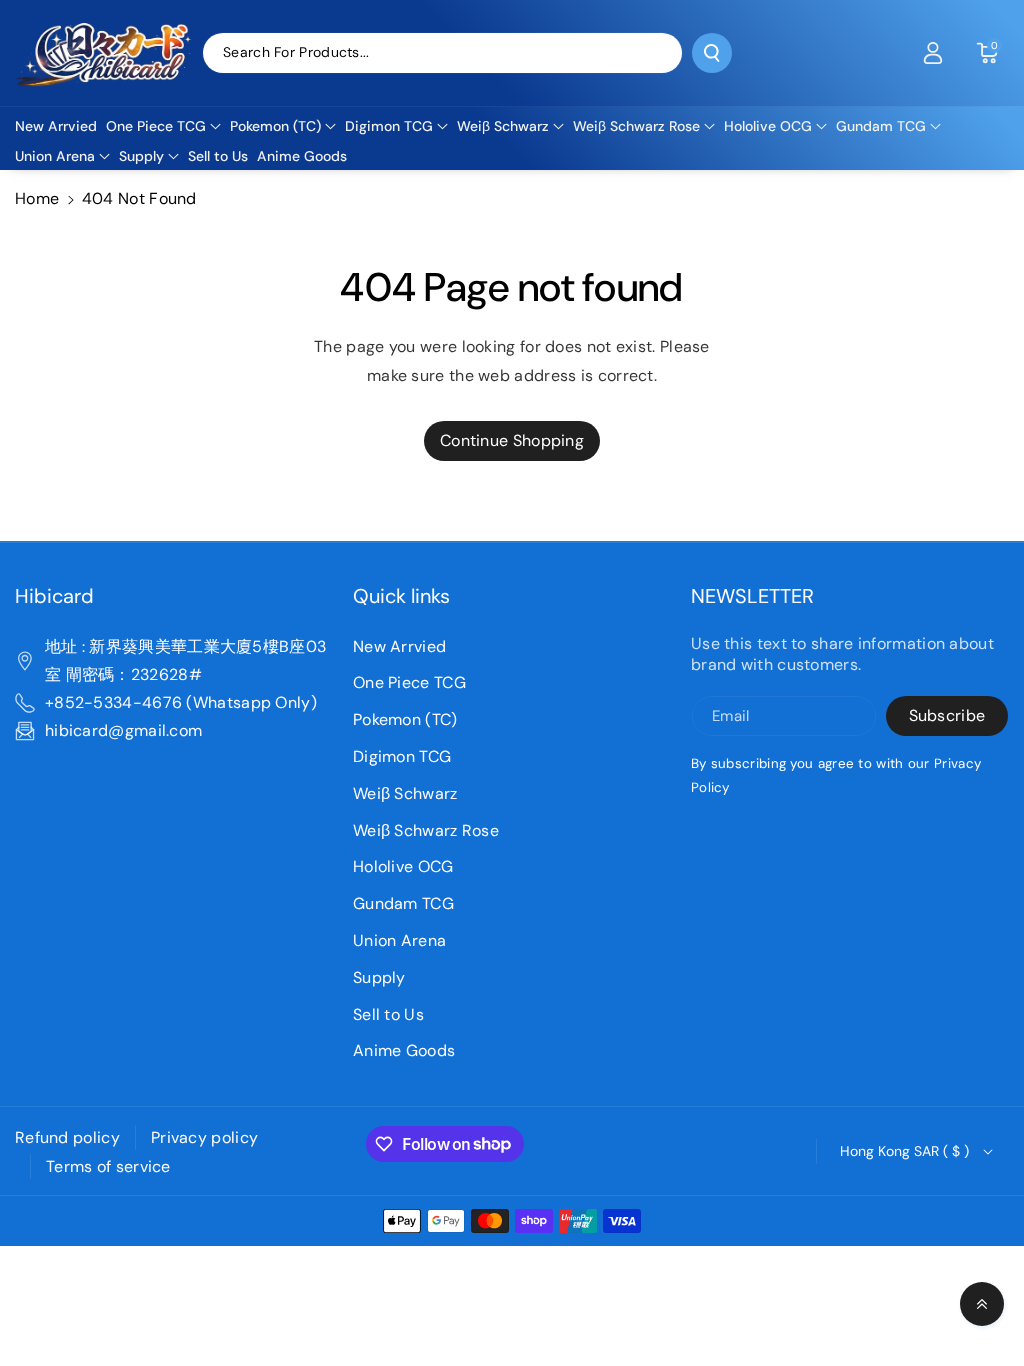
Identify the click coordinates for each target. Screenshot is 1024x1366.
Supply (379, 977)
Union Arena (399, 940)
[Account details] (933, 53)
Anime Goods (404, 1050)
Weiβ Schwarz (405, 793)
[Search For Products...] (712, 53)
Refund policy (67, 1137)
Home (37, 198)
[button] (987, 53)
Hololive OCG (403, 866)
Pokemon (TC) (405, 719)
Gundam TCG (403, 903)
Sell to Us (388, 1014)
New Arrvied (399, 646)
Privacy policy (204, 1137)
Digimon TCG (402, 756)
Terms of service (108, 1166)
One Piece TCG (409, 682)
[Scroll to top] (982, 1304)
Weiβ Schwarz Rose (426, 830)
